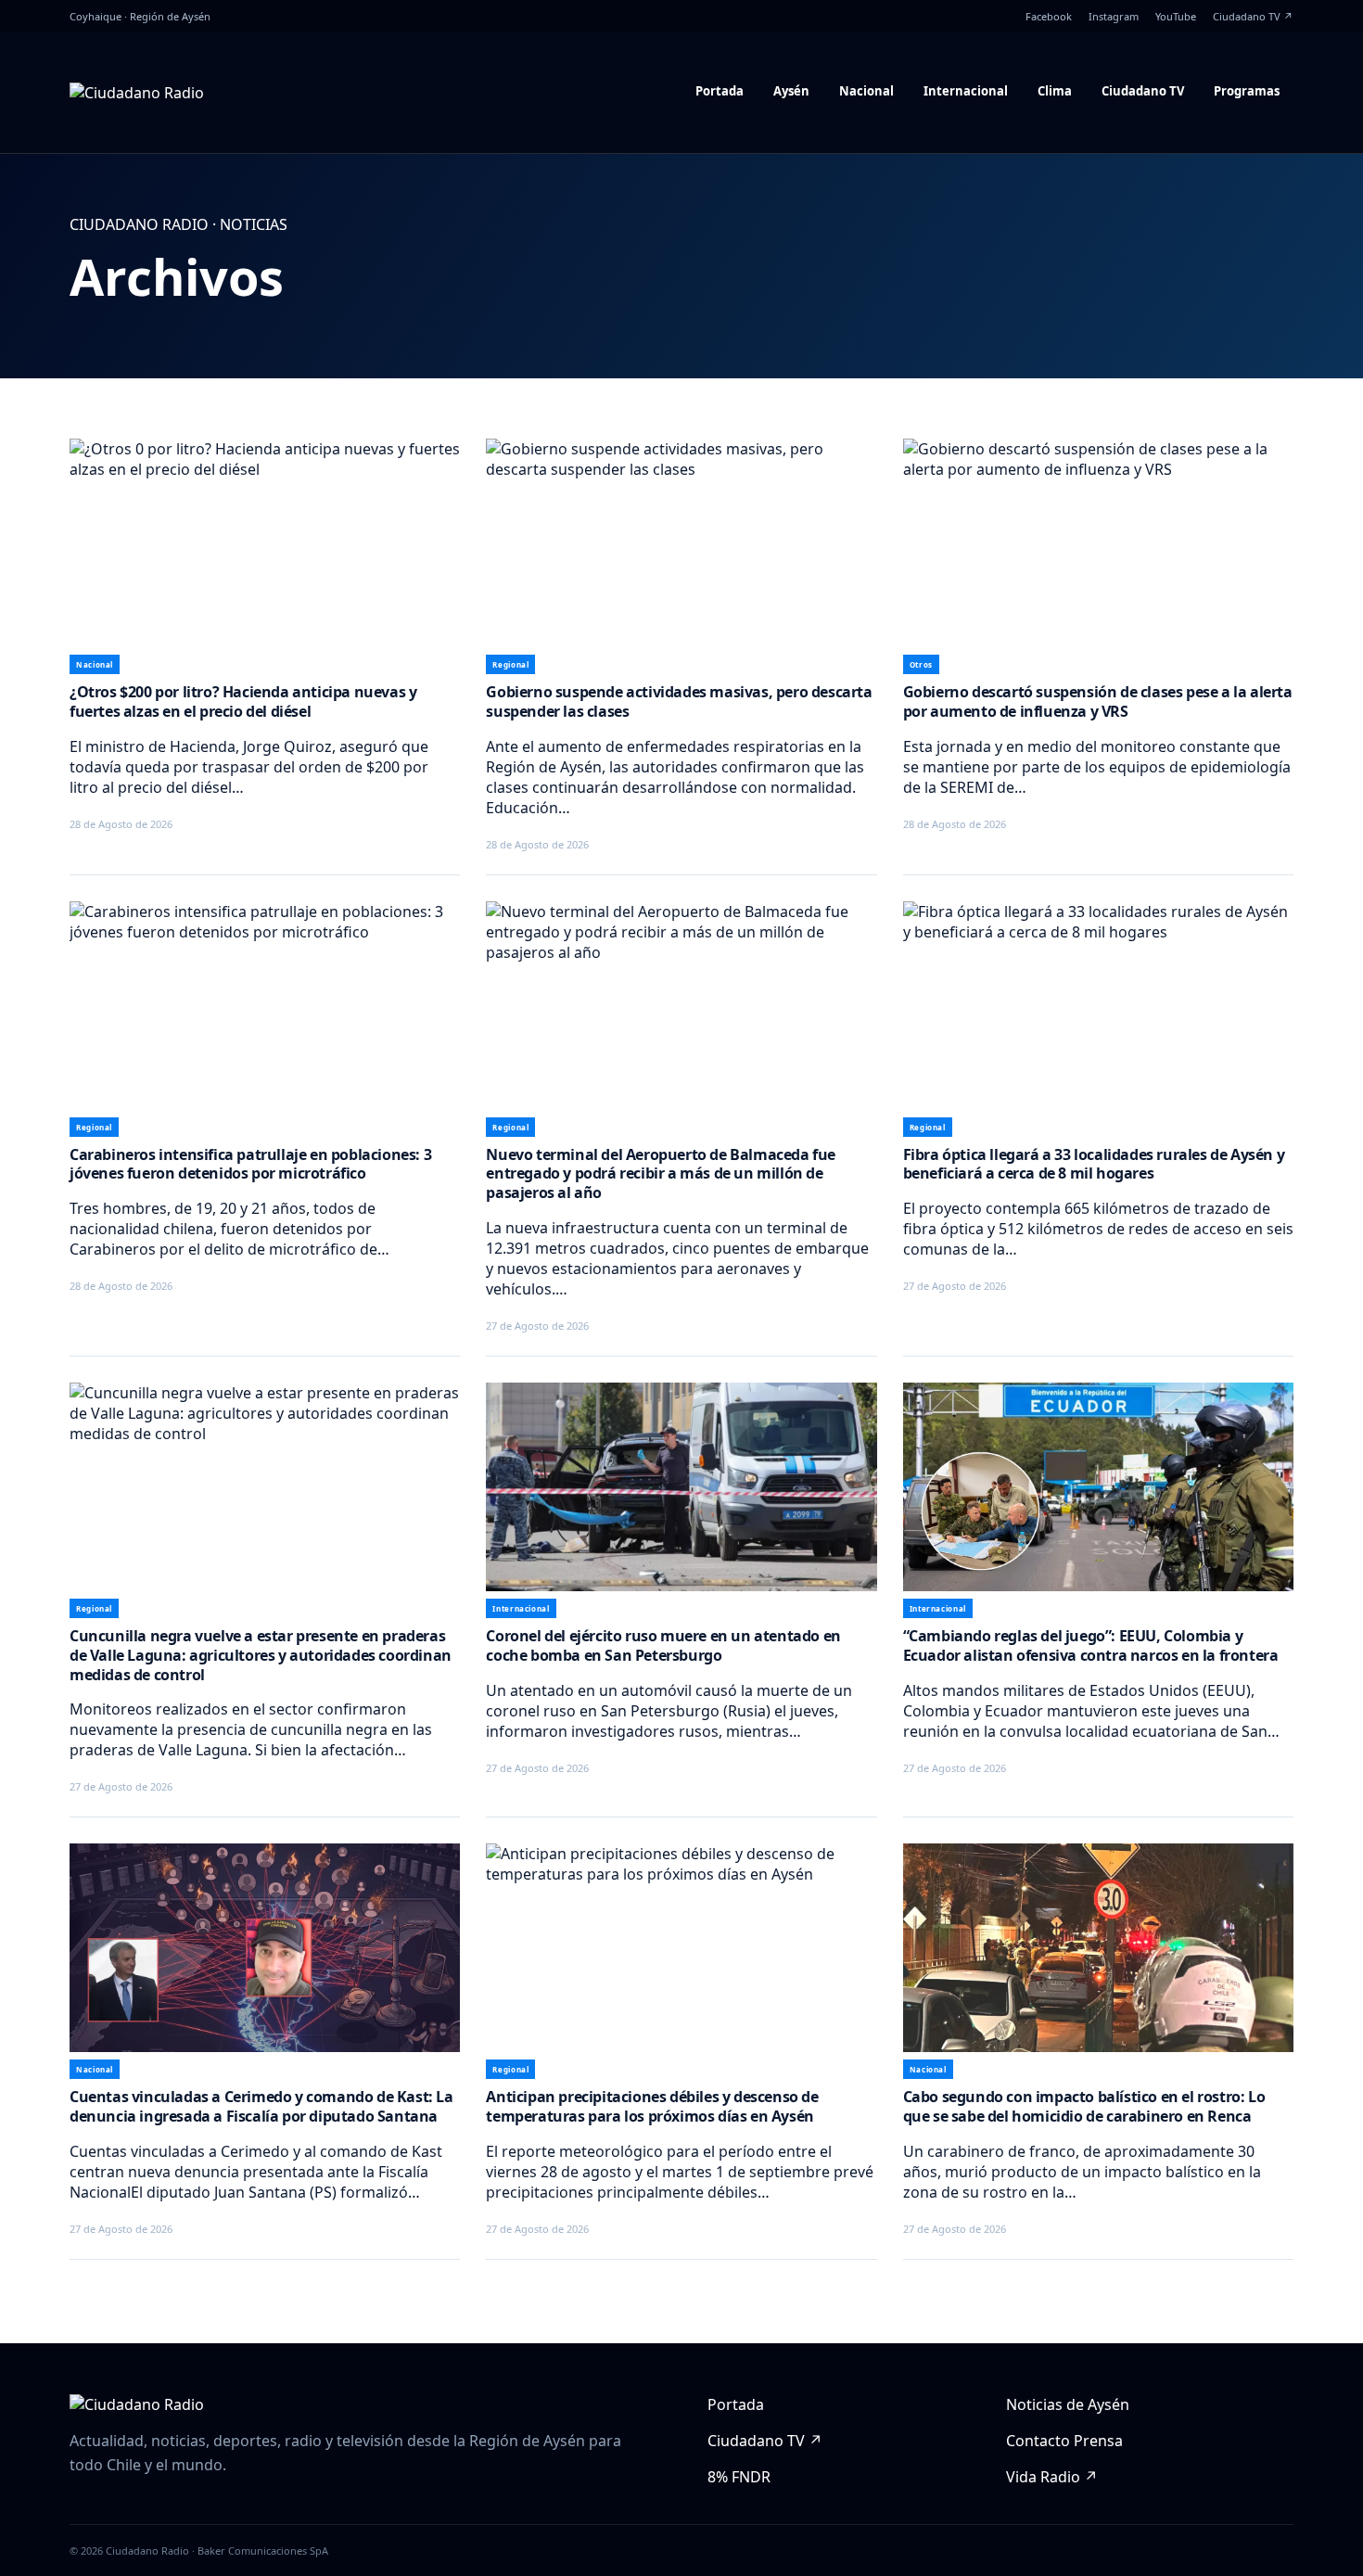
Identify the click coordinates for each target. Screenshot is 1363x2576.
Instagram (1114, 16)
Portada (720, 91)
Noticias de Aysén (1068, 2404)
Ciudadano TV (1143, 91)
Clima (1055, 91)
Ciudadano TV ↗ (1253, 16)
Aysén (791, 91)
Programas (1247, 91)
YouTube (1176, 16)
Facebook (1049, 16)
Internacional (966, 91)
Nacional (866, 91)
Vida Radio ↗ (1052, 2477)
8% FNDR (739, 2477)
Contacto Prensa (1064, 2441)
